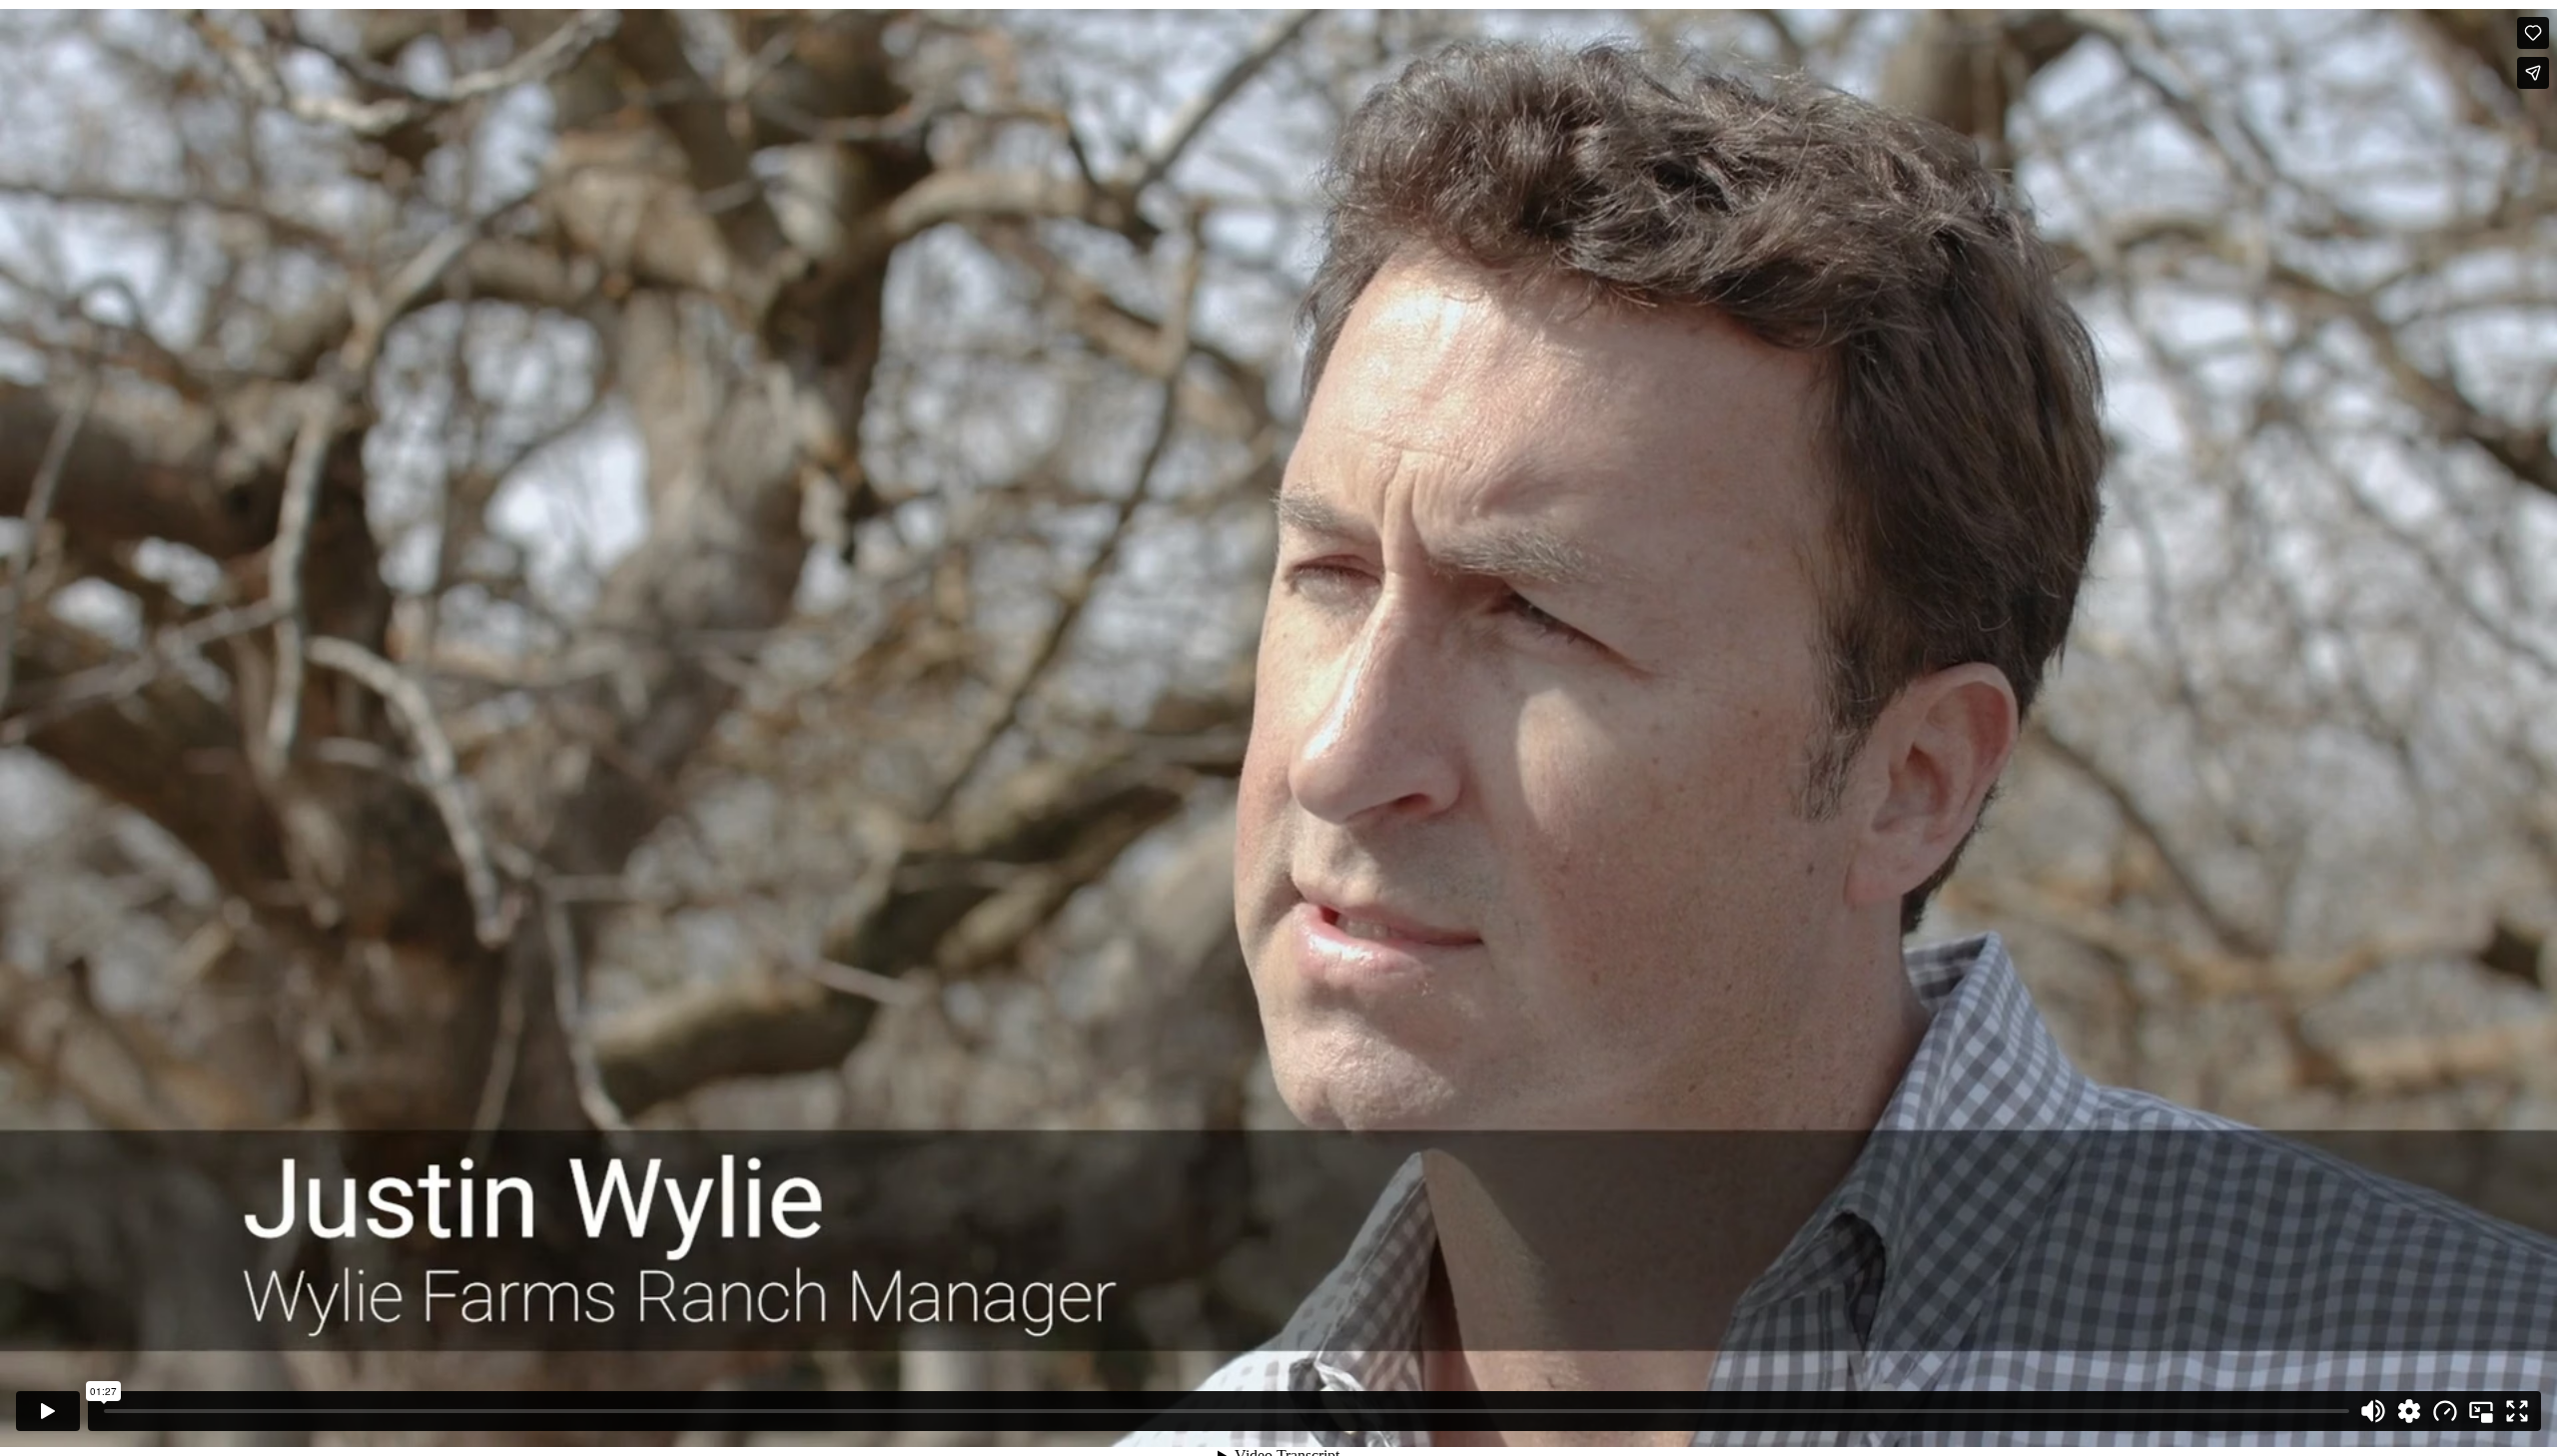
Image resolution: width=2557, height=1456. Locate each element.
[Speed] (2445, 1411)
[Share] (2533, 73)
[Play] (48, 1411)
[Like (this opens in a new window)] (2533, 33)
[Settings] (2409, 1411)
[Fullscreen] (2517, 1411)
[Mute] (2373, 1411)
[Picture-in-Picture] (2481, 1411)
